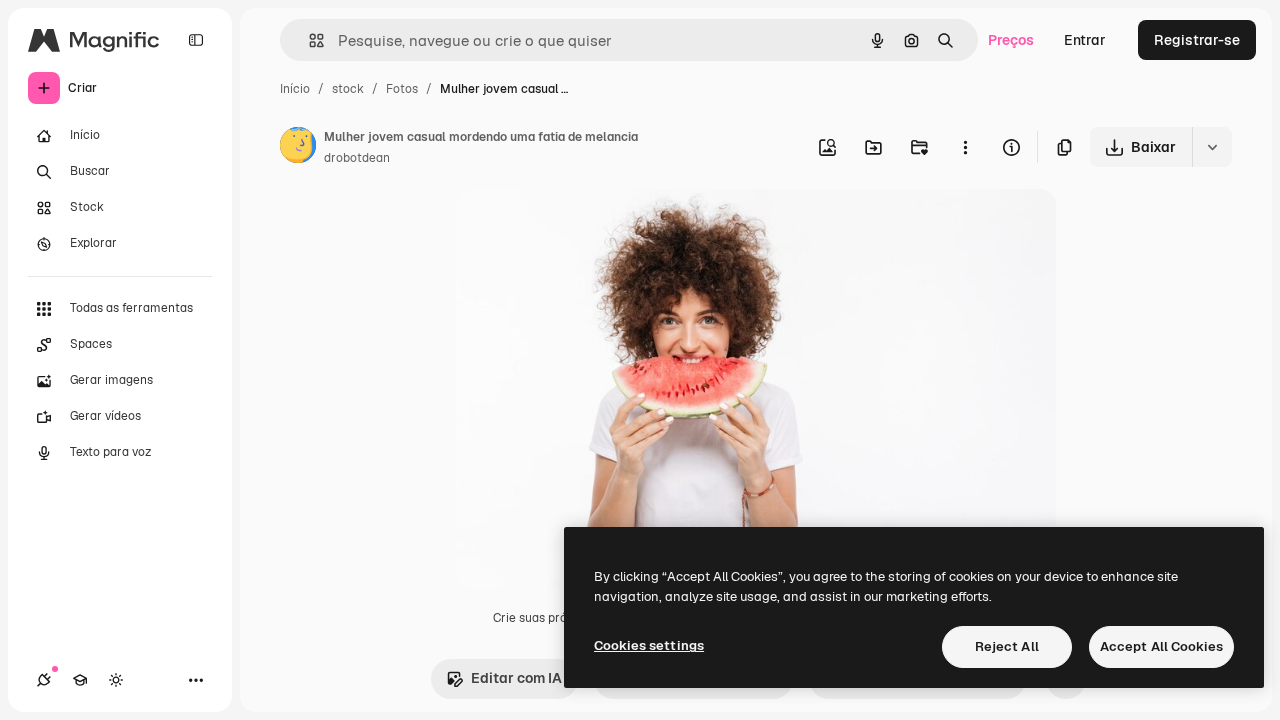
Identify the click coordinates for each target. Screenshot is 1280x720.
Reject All (1007, 646)
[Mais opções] (965, 147)
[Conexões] (44, 680)
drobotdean (357, 158)
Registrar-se (1197, 40)
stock (348, 89)
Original (584, 227)
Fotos (402, 89)
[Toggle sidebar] (196, 40)
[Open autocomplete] (308, 40)
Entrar (1085, 40)
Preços (1011, 40)
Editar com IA (516, 678)
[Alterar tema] (116, 680)
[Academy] (80, 680)
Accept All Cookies (1161, 646)
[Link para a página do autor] (298, 148)
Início (295, 89)
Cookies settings (649, 645)
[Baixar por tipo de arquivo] (1212, 147)
